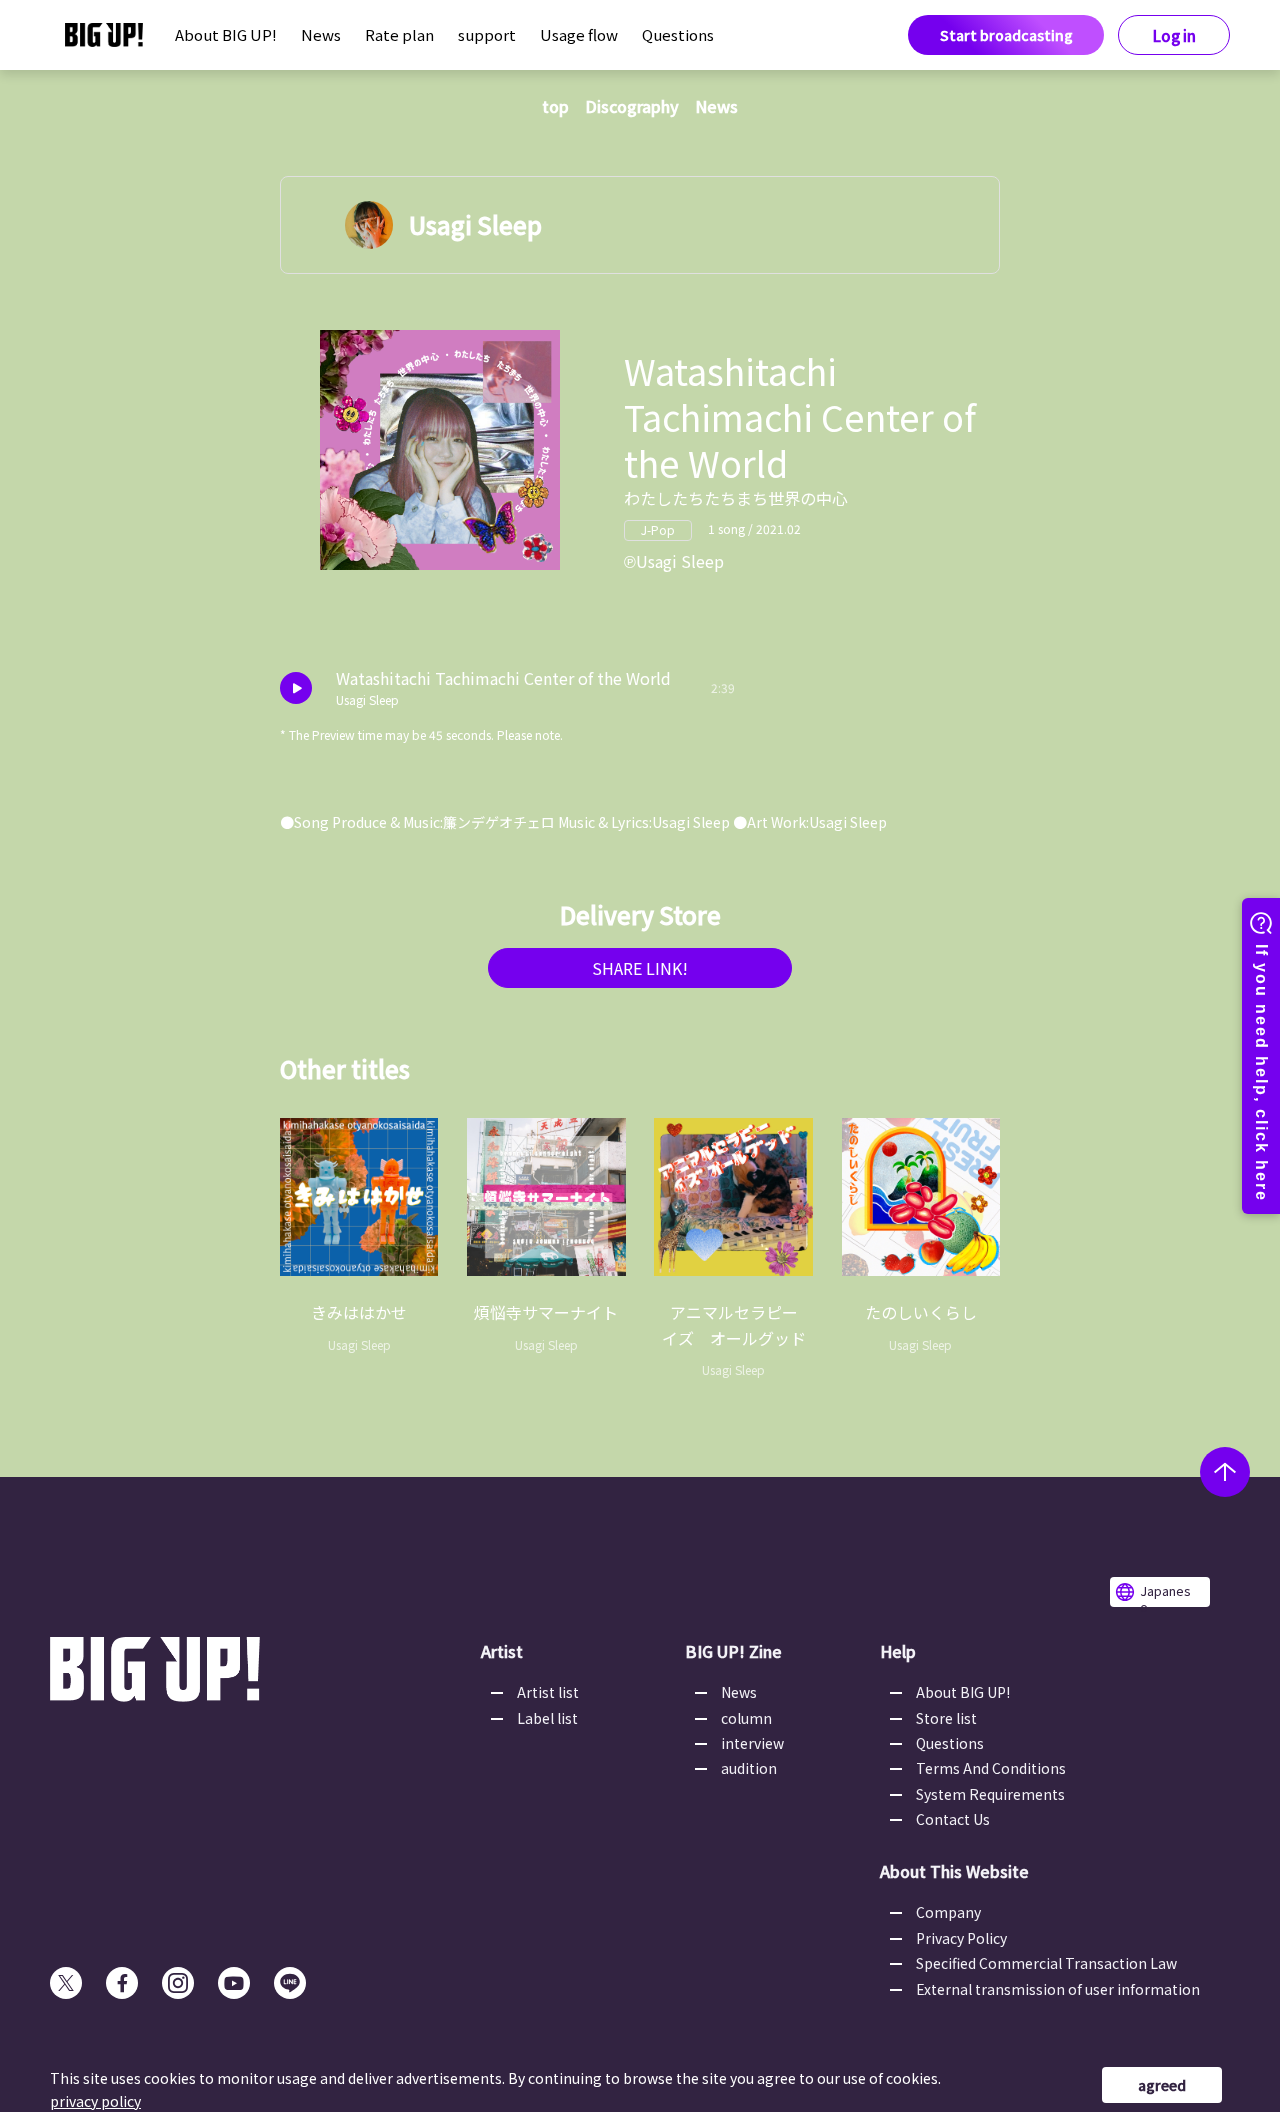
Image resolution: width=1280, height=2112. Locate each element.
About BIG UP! (226, 34)
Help (898, 1651)
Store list (946, 1718)
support (487, 34)
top (555, 106)
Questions (678, 34)
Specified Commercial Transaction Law (1046, 1963)
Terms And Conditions (991, 1768)
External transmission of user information (1058, 1989)
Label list (547, 1718)
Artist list (548, 1692)
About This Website (954, 1871)
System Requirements (990, 1794)
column (746, 1718)
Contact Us (953, 1819)
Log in (1174, 35)
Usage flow (579, 34)
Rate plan (399, 34)
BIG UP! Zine (733, 1651)
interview (752, 1743)
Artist (502, 1651)
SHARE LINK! (640, 968)
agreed (1162, 2085)
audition (749, 1768)
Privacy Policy (961, 1938)
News (321, 34)
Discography (632, 106)
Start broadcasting (1006, 35)
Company (948, 1912)
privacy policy (95, 2101)
